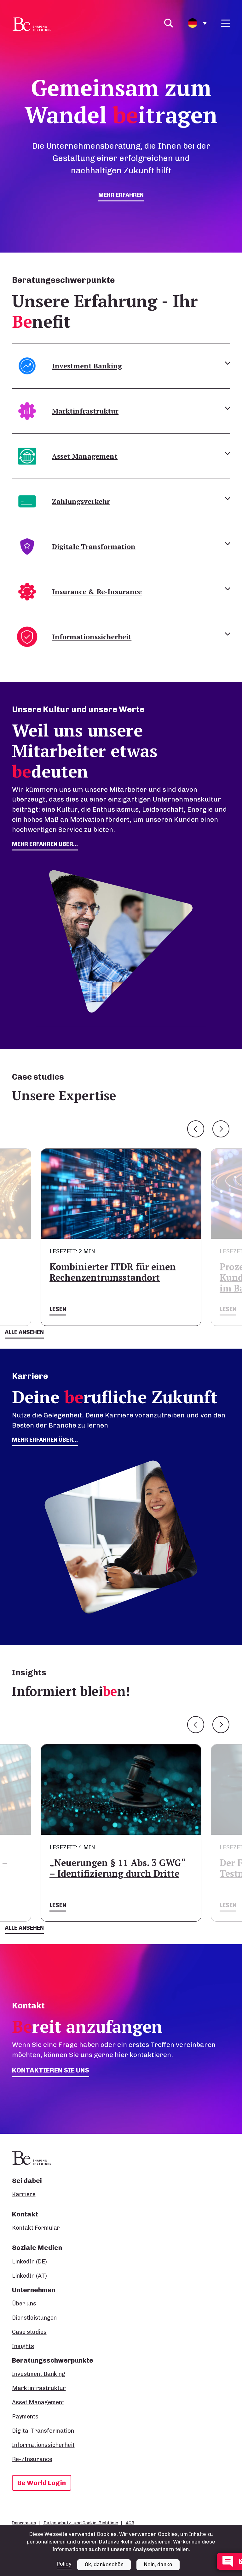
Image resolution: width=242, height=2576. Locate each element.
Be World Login (42, 2483)
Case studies (29, 2332)
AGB (130, 2523)
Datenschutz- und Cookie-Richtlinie (81, 2523)
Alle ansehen (24, 1332)
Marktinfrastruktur (39, 2388)
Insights (23, 2346)
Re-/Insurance (32, 2459)
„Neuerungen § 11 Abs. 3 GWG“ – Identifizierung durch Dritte (118, 1868)
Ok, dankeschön (104, 2564)
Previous (196, 1129)
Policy (64, 2564)
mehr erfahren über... (45, 844)
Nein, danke (158, 2564)
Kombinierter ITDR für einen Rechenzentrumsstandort (113, 1272)
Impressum (24, 2523)
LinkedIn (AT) (29, 2276)
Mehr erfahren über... (45, 1440)
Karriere (24, 2194)
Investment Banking (39, 2374)
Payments (25, 2417)
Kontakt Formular (36, 2228)
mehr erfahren (121, 195)
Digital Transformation (43, 2431)
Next (221, 1129)
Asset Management (38, 2402)
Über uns (24, 2304)
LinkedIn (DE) (29, 2262)
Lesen (58, 1309)
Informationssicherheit (43, 2445)
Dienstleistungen (34, 2318)
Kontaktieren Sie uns (51, 2070)
